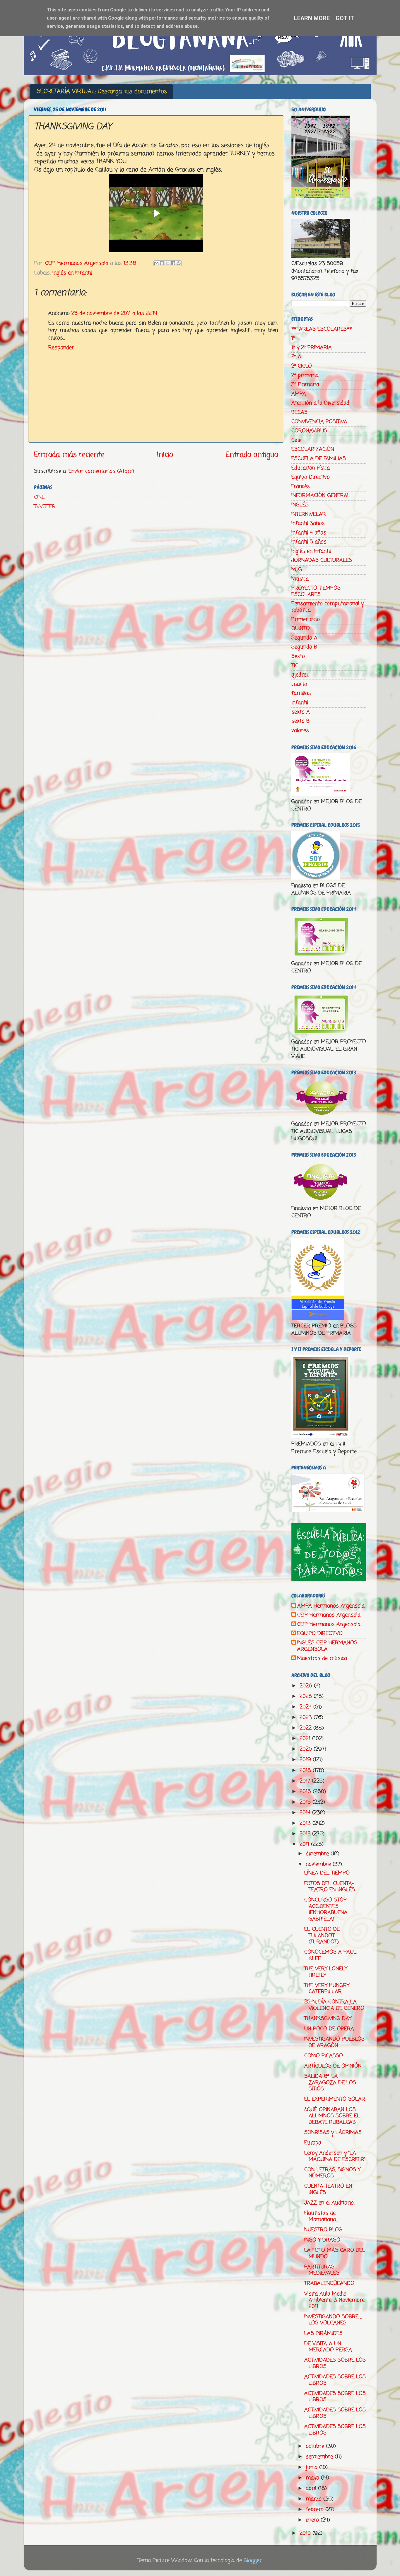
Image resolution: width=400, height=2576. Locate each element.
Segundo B (304, 647)
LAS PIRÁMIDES (323, 2333)
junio (312, 2467)
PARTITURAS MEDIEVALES (322, 2270)
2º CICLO (302, 366)
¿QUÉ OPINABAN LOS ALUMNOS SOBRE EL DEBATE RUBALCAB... (332, 2116)
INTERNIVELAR (309, 514)
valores (300, 730)
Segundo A (304, 638)
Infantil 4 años (309, 533)
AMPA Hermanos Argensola (331, 1606)
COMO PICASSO (324, 2056)
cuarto (299, 684)
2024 (306, 1707)
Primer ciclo (306, 619)
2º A (296, 357)
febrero (316, 2510)
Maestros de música (322, 1659)
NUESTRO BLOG (323, 2230)
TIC (295, 666)
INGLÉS (300, 505)
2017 (306, 1781)
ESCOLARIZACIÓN (313, 449)
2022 (306, 1728)
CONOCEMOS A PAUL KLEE (330, 1955)
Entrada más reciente (69, 455)
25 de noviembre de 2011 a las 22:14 (114, 313)
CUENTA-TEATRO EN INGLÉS (328, 2189)
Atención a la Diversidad (320, 403)
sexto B (300, 721)
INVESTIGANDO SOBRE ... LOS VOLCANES (333, 2320)
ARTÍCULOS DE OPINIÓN (333, 2066)
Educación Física (311, 468)
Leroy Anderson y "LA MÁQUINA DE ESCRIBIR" (335, 2156)
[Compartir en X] (167, 263)
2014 (306, 1813)
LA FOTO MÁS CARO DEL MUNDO (335, 2254)
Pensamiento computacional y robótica (328, 607)
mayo (313, 2478)
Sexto (298, 656)
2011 (305, 1844)
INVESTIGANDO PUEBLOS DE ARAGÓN (334, 2042)
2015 (306, 1802)
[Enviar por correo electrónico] (156, 263)
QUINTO (301, 629)
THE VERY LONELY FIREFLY (326, 1972)
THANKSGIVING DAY (328, 2019)
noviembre (319, 1864)
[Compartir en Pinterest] (179, 263)
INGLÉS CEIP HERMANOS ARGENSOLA (327, 1646)
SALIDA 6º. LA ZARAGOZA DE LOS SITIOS (330, 2083)
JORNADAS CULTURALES (322, 560)
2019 (306, 1760)
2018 (306, 1771)
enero (313, 2520)
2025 (307, 1696)
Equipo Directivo (311, 477)
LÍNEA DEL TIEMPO (327, 1873)
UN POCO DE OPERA (329, 2029)
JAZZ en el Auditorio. (329, 2203)
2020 (307, 1749)
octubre (316, 2446)
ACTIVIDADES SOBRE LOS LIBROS (335, 2363)
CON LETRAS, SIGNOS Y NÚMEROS (332, 2173)
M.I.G (297, 570)
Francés (301, 486)
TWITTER (45, 507)
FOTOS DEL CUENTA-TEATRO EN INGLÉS (330, 1887)
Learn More (312, 18)
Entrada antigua (252, 455)
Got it (345, 18)
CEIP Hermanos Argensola (329, 1615)
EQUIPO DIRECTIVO (320, 1634)
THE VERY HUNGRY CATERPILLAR (327, 1989)
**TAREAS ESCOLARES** (322, 329)
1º (293, 338)
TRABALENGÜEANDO (329, 2283)
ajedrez (300, 675)
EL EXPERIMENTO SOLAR (335, 2099)
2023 (307, 1718)
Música (300, 579)
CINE (39, 497)
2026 (307, 1686)
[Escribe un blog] (162, 263)
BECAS (299, 412)
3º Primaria (305, 385)
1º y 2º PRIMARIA (312, 348)
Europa (313, 2143)
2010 (306, 2533)
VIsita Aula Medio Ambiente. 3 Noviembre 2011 (334, 2300)
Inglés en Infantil (72, 273)
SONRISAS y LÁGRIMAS (333, 2133)
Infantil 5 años (309, 542)
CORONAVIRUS (309, 431)
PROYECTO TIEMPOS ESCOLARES (316, 591)
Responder (61, 348)
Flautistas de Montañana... (321, 2216)
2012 (306, 1834)
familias (301, 693)
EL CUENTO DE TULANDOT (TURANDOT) (322, 1936)
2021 (306, 1739)
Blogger (253, 2560)
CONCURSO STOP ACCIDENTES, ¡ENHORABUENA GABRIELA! (326, 1910)
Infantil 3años (308, 523)
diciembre (318, 1854)
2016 (306, 1792)
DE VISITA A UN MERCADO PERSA (328, 2347)
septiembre (320, 2457)
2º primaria (305, 375)
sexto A (301, 712)
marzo (314, 2499)
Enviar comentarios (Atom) (101, 471)
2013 (306, 1823)
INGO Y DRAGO (322, 2240)
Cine (296, 440)
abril (312, 2488)
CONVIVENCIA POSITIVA (319, 422)
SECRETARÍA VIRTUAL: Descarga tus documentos (102, 92)
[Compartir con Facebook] (173, 263)
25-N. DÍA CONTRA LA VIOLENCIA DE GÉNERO (334, 2005)
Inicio (165, 455)
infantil (300, 703)
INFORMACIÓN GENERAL (321, 496)
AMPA (299, 394)
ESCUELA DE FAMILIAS (319, 459)
